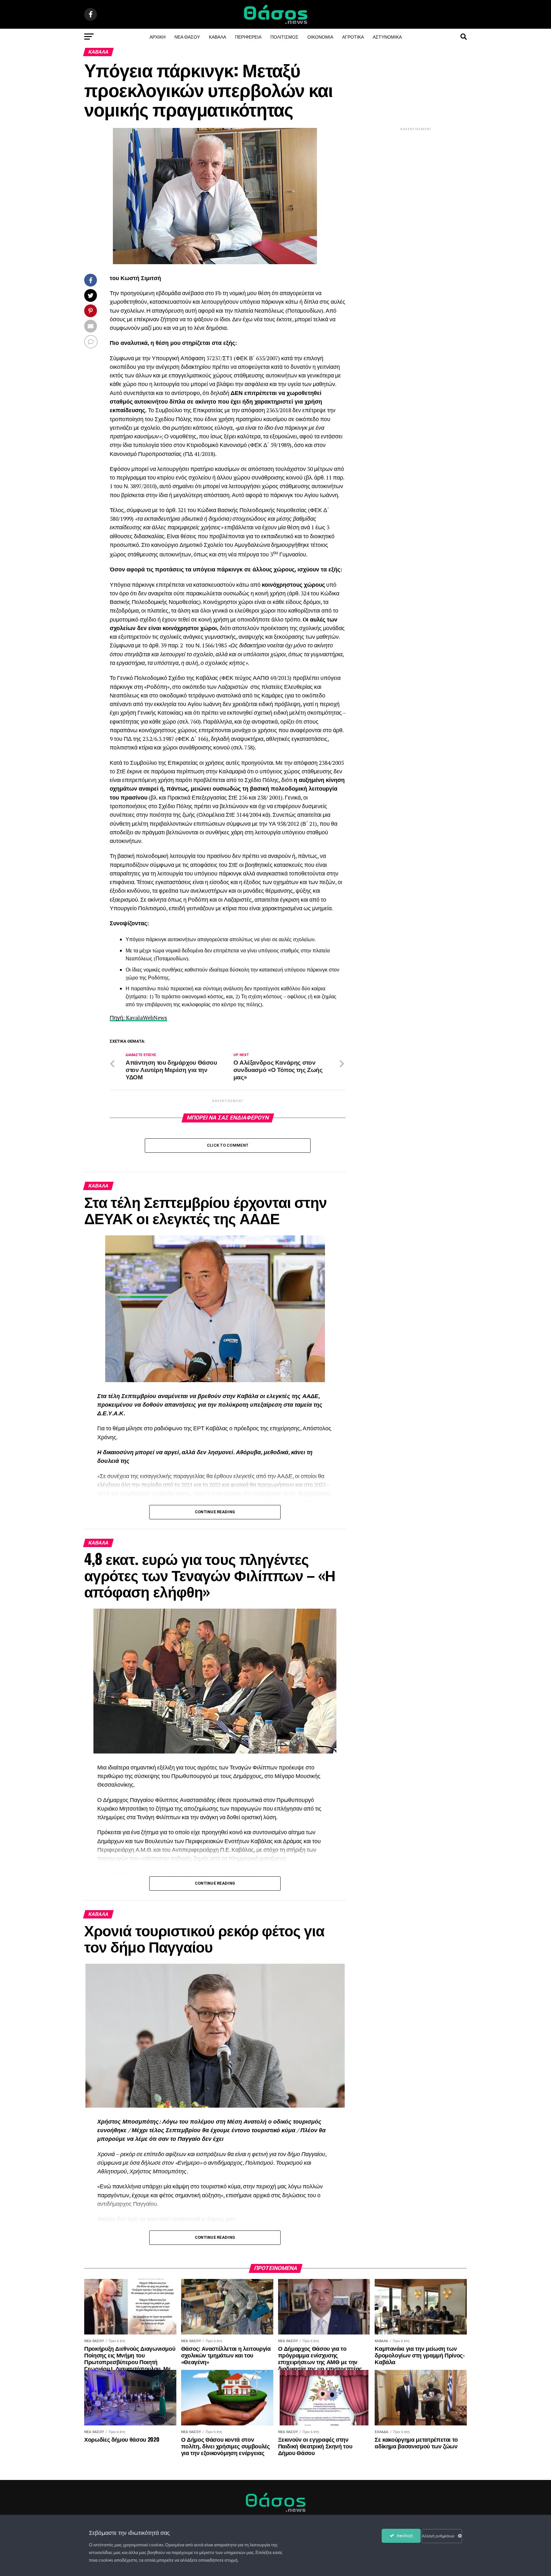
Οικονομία (320, 37)
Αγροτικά (353, 37)
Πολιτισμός (284, 37)
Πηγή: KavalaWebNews (138, 1018)
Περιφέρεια (248, 37)
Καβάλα (217, 37)
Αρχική (158, 37)
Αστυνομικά (387, 37)
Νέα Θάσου (187, 37)
